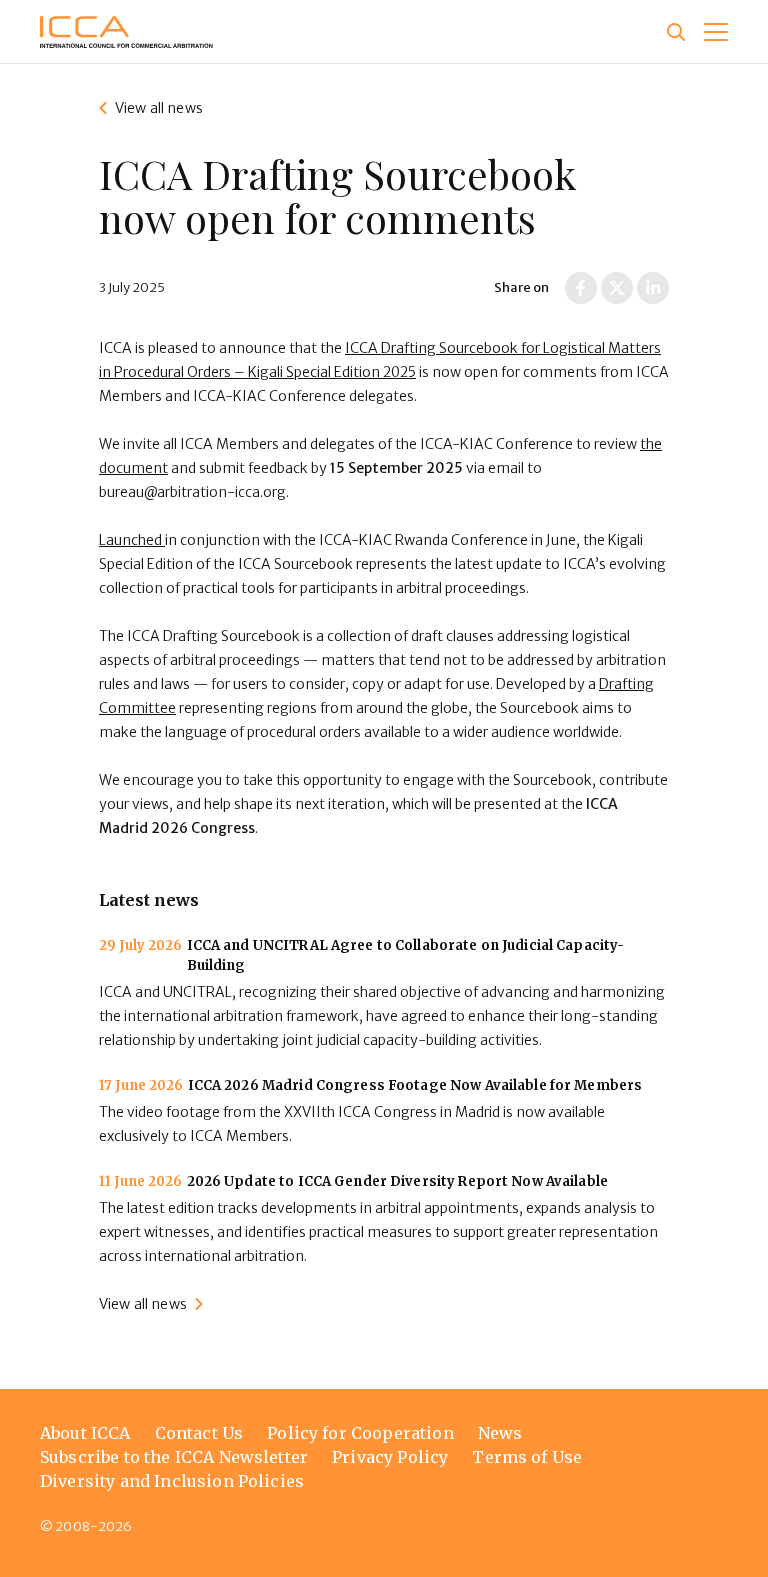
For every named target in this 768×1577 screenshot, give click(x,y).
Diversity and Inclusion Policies (172, 1481)
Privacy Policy (390, 1457)
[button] (716, 32)
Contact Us (199, 1433)
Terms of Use (527, 1457)
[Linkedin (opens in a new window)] (653, 288)
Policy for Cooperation (360, 1433)
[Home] (126, 32)
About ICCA (85, 1433)
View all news (159, 108)
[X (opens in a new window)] (617, 288)
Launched (132, 540)
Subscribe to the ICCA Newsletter (174, 1457)
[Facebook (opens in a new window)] (581, 288)
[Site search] (676, 32)
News (500, 1433)
